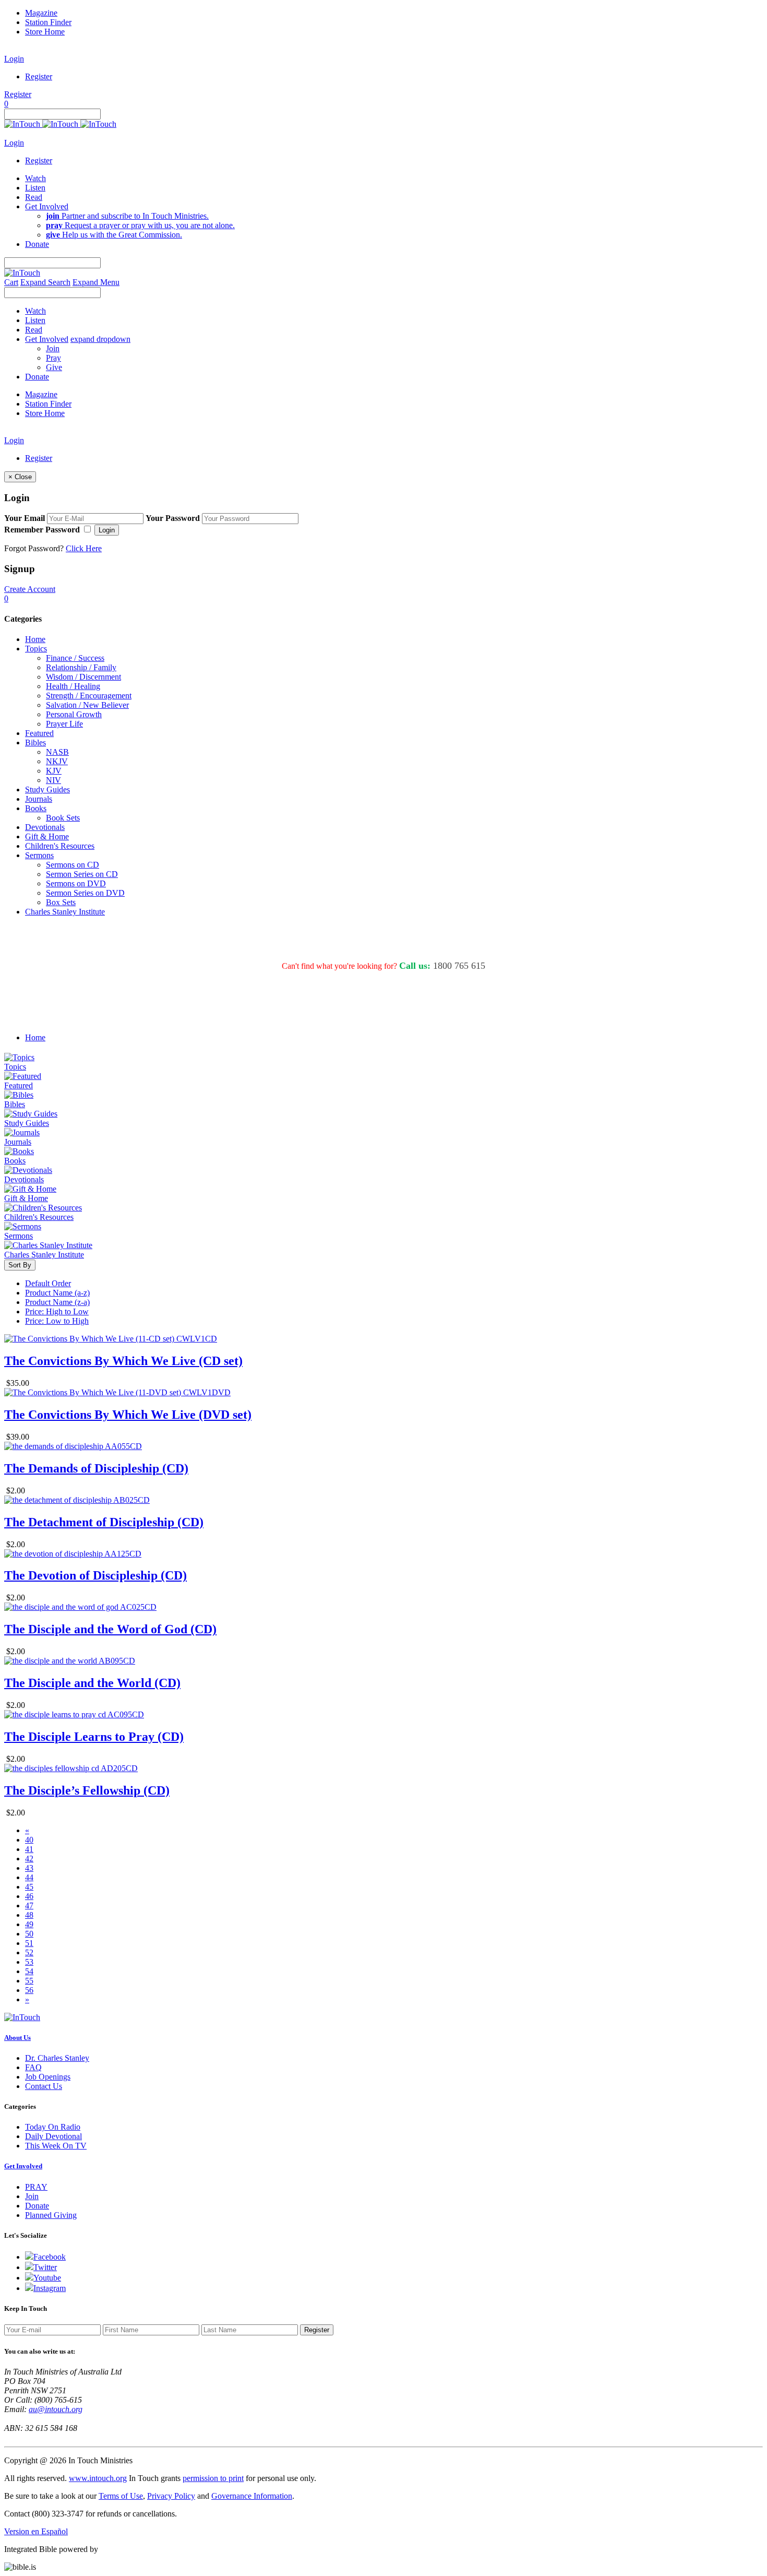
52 (29, 1952)
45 (29, 1887)
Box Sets (61, 902)
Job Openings (48, 2077)
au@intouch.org (56, 2409)
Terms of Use (121, 2496)
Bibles (35, 743)
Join (53, 348)
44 (29, 1877)
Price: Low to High (57, 1321)
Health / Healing (73, 686)
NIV (53, 780)
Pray (53, 358)
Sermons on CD (73, 865)
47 (29, 1906)
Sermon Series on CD (82, 874)
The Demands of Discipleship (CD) (96, 1468)
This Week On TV (56, 2146)
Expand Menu (96, 282)
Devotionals (45, 827)
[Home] (60, 124)
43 (29, 1868)
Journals (39, 799)
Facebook (50, 2257)
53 (29, 1962)
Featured (39, 733)
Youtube (47, 2278)
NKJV (57, 761)
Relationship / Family (81, 667)
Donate (37, 2206)
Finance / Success (75, 658)
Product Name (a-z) (57, 1293)
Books (36, 808)
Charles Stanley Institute (65, 912)
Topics (36, 649)
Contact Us (44, 2086)
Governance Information (252, 2496)
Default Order (48, 1283)
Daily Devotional (53, 2136)
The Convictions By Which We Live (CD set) (123, 1361)
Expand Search (45, 282)
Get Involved (23, 2166)
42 (29, 1859)
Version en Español (36, 2531)
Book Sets (63, 818)
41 (29, 1849)
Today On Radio (53, 2127)
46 (29, 1896)
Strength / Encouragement (89, 696)
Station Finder (48, 22)
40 (29, 1840)
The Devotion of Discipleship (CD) (95, 1575)
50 (29, 1934)
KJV (54, 771)
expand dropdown (100, 339)
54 (29, 1971)
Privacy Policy (171, 2496)
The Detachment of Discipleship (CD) (104, 1522)
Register (39, 76)
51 (29, 1943)
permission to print (213, 2478)
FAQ (33, 2067)
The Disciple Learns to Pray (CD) (94, 1737)
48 (29, 1915)
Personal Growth (74, 714)
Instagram (50, 2288)
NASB (57, 752)
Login (14, 59)
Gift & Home (47, 836)
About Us (17, 2038)
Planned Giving (51, 2215)
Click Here (84, 548)
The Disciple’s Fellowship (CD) (87, 1790)
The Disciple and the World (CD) (92, 1683)
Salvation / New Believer (87, 705)
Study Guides (47, 790)
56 (29, 1990)
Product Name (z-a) (57, 1302)
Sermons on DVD (76, 883)
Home (35, 639)
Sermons (39, 855)
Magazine (41, 13)
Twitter (45, 2267)
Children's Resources (60, 846)
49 (29, 1924)
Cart (11, 282)
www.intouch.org (98, 2478)
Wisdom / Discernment (83, 677)
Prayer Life (64, 724)
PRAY (36, 2187)
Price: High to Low (57, 1311)
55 (29, 1981)
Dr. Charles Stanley (57, 2058)
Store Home (45, 32)
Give (54, 367)
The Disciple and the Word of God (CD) (110, 1629)
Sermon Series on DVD (85, 893)
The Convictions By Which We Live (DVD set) (128, 1415)
